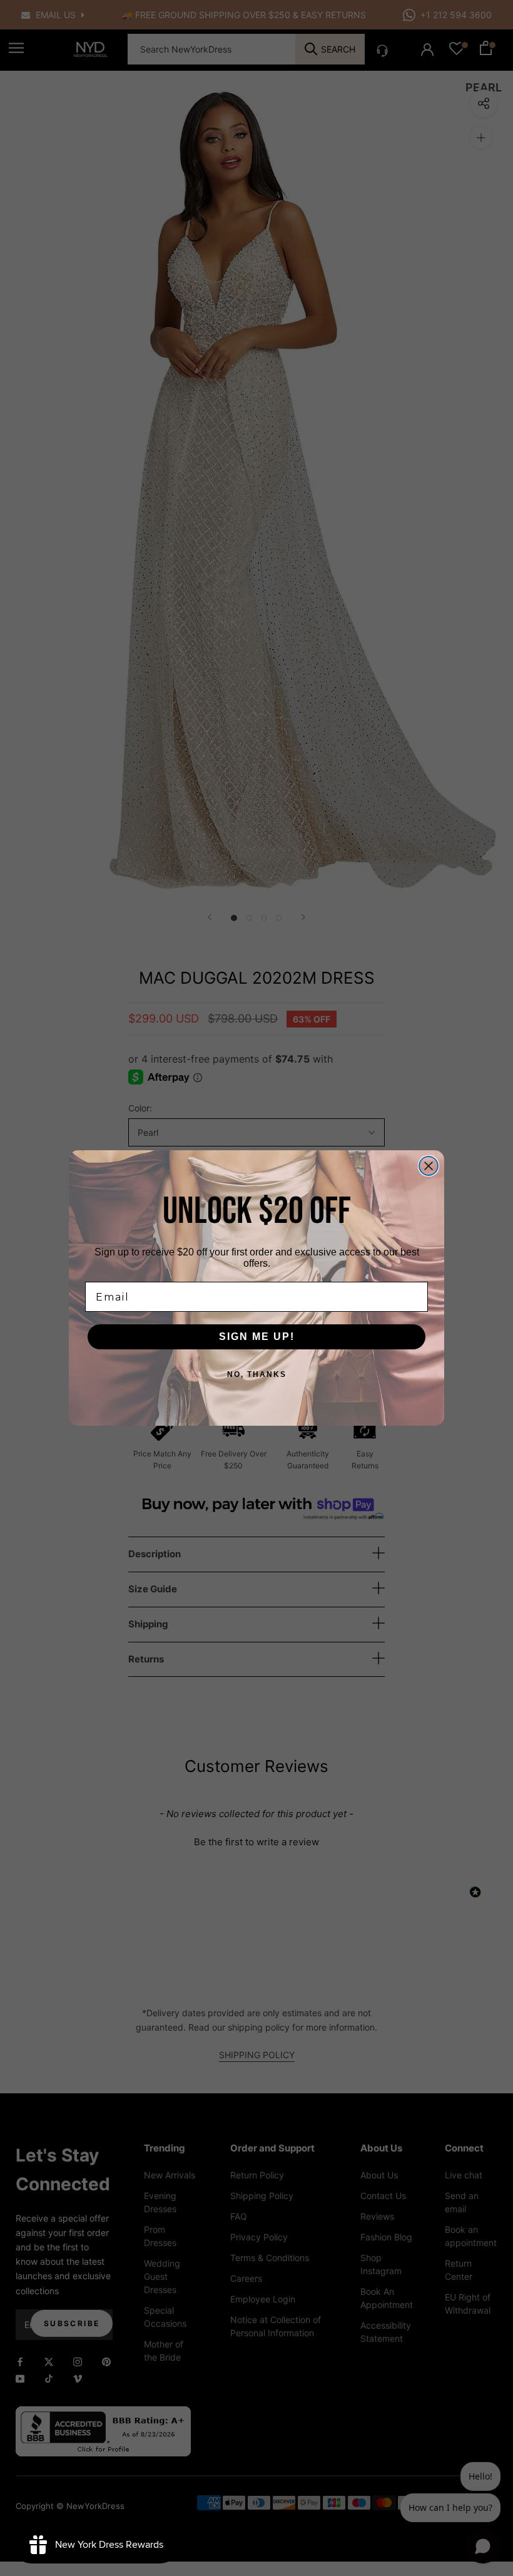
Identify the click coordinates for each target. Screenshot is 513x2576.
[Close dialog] (429, 1166)
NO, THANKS (257, 1374)
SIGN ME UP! (257, 1337)
